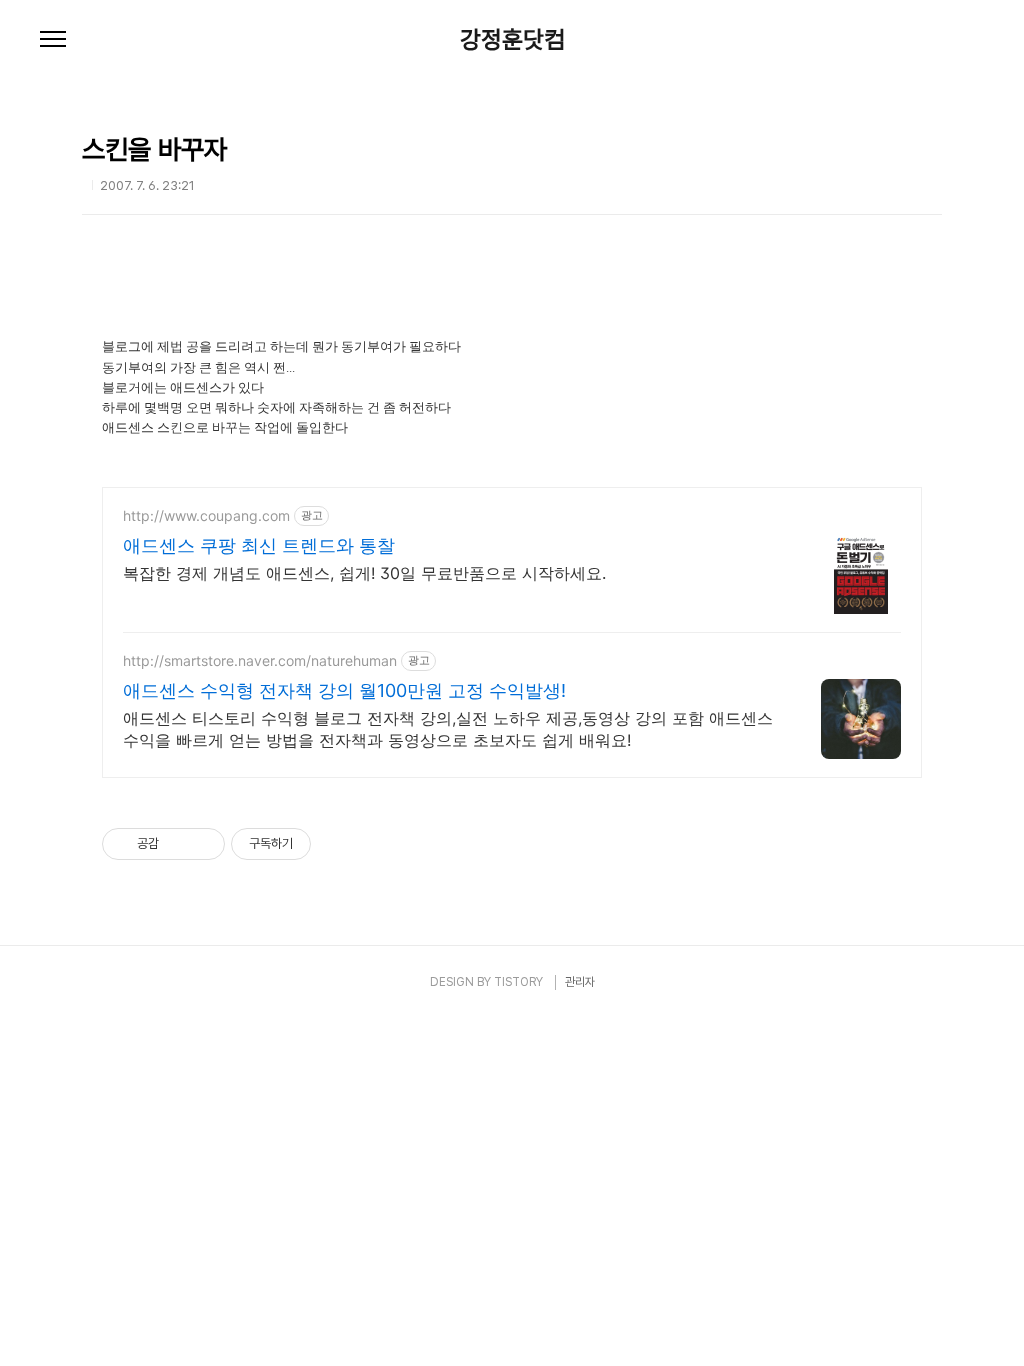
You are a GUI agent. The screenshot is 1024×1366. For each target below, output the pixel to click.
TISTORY (518, 982)
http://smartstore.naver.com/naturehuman (260, 660)
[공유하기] (177, 844)
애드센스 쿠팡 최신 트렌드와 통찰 (259, 545)
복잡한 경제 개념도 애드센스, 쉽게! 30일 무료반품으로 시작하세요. (364, 573)
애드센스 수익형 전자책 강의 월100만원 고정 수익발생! (344, 690)
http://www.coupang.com (206, 515)
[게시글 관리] (202, 844)
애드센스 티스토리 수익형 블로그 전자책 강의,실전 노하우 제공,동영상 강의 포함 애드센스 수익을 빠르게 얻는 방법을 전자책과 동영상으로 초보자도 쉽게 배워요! (448, 729)
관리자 (580, 982)
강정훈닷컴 (512, 40)
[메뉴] (53, 40)
